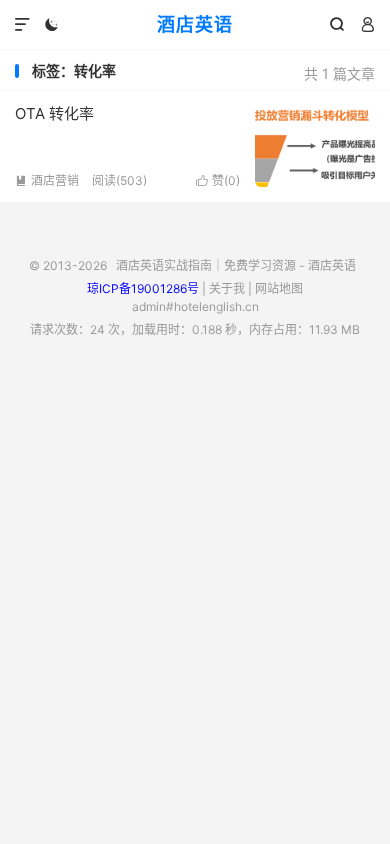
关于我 (227, 288)
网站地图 (279, 288)
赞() (218, 180)
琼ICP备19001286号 (143, 288)
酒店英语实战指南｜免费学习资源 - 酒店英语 (236, 265)
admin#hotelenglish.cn (195, 306)
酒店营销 (47, 180)
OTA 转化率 (54, 113)
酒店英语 (195, 24)
